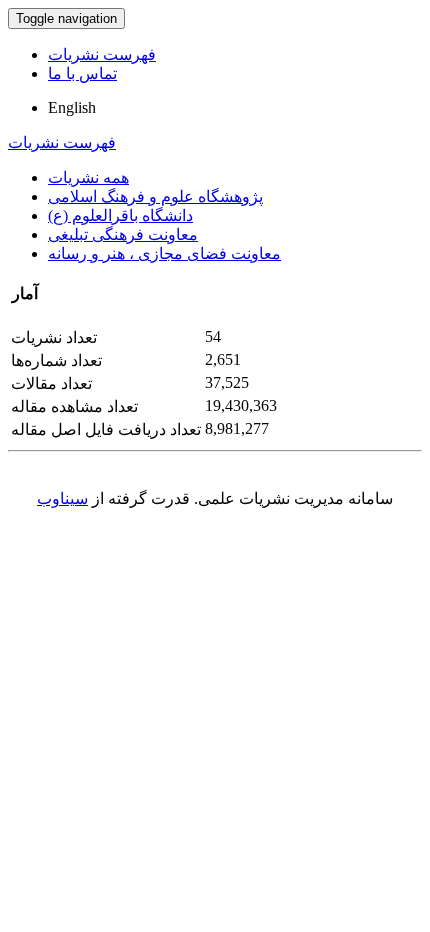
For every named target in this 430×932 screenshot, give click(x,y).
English (72, 107)
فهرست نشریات (102, 54)
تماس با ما (82, 73)
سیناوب (62, 498)
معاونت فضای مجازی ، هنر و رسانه (164, 253)
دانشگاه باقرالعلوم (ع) (120, 215)
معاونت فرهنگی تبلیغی (123, 234)
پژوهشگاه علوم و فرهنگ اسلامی (155, 196)
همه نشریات (88, 177)
